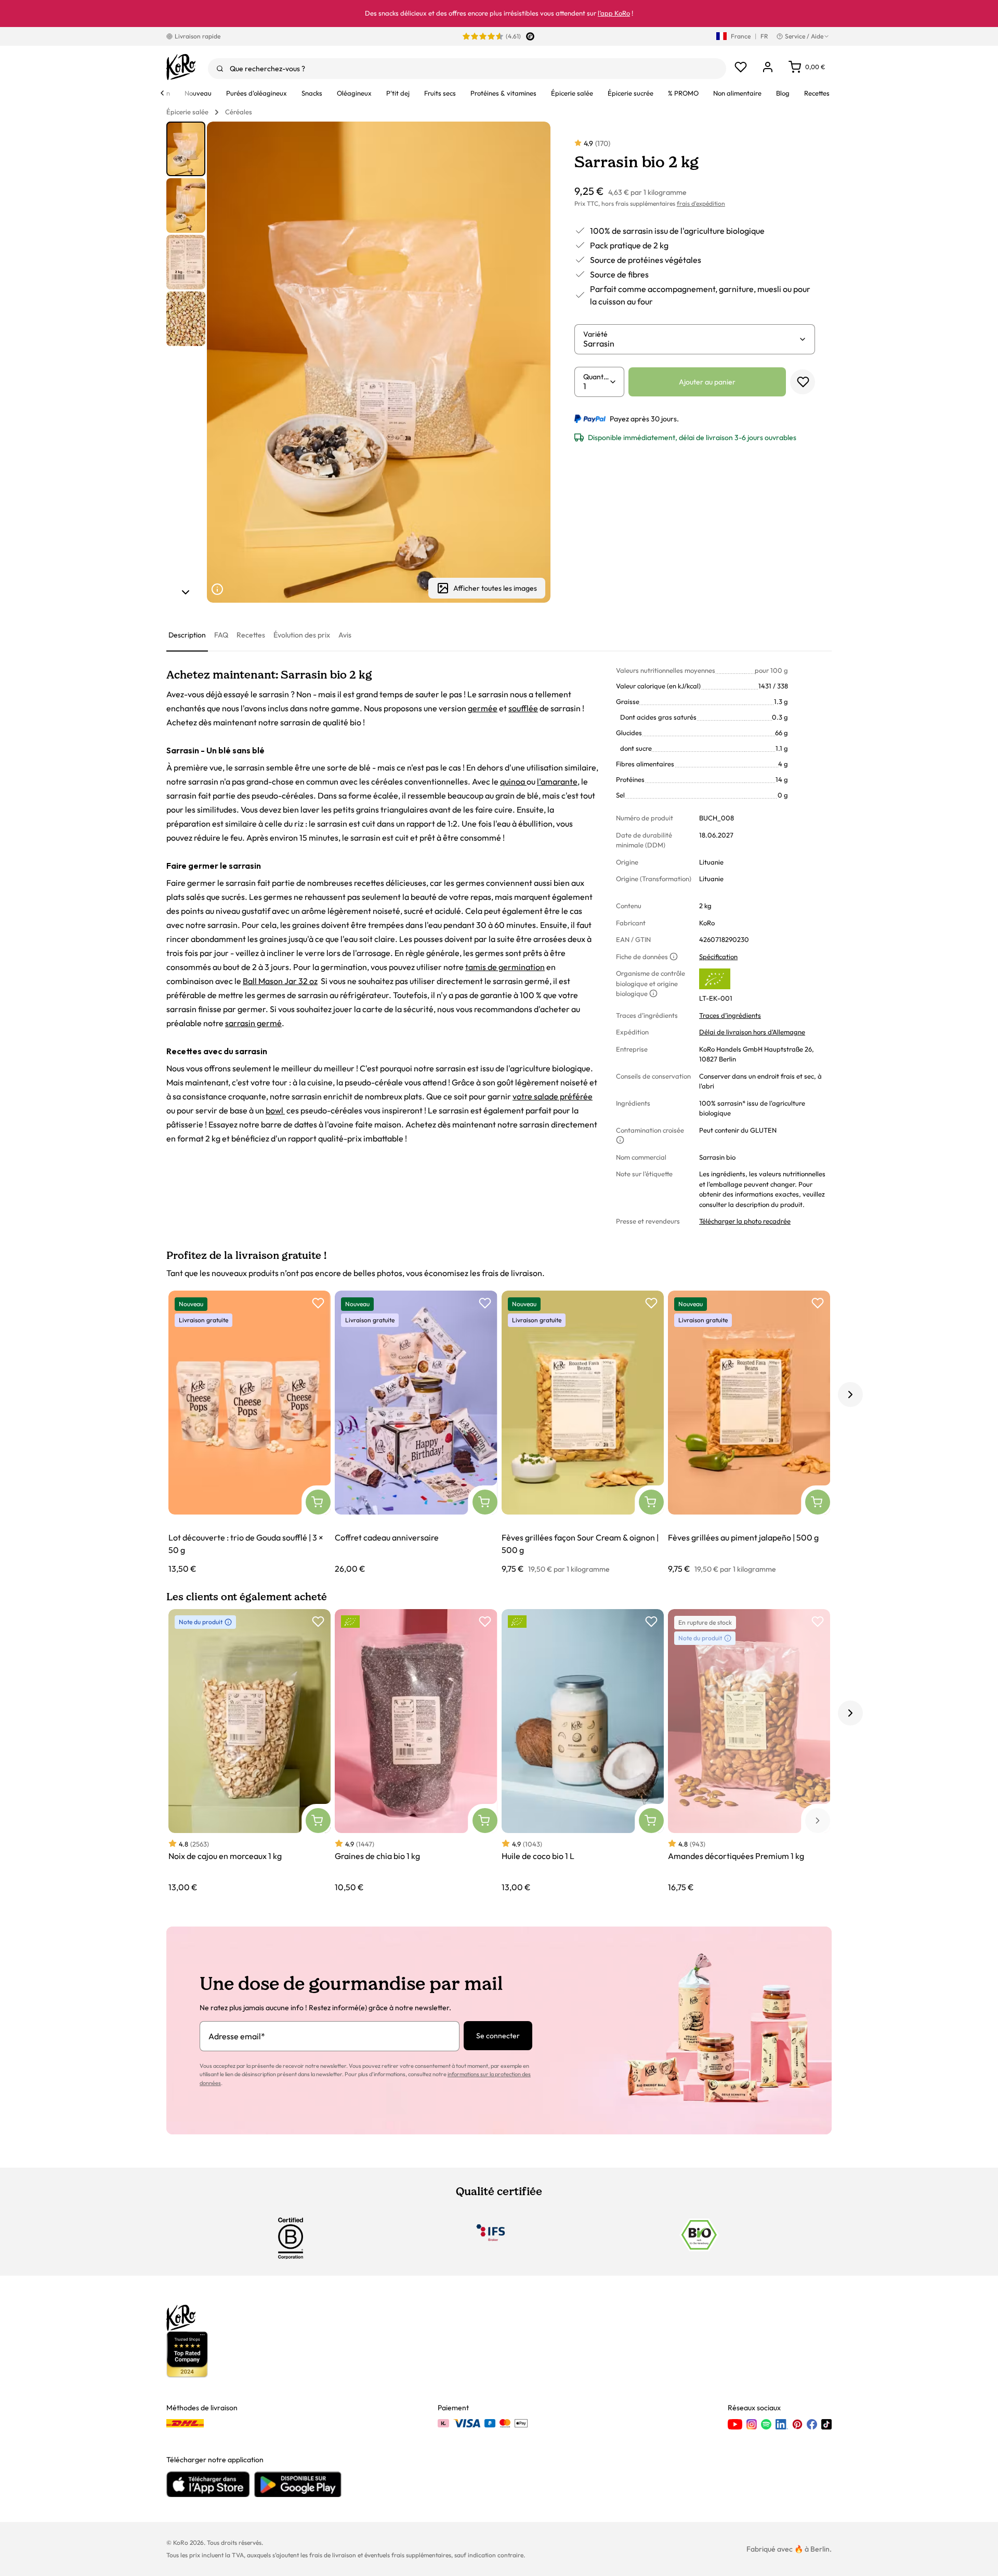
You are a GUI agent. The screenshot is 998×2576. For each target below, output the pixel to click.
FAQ (221, 635)
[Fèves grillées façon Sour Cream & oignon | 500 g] (583, 1433)
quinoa (513, 781)
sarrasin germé (253, 1023)
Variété (595, 334)
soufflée (523, 708)
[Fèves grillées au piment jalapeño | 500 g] (749, 1433)
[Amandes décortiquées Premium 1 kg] (749, 1751)
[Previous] (162, 93)
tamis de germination (505, 967)
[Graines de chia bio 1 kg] (416, 1751)
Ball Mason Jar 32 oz (280, 981)
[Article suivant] (186, 592)
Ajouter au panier (707, 382)
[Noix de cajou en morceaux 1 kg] (249, 1751)
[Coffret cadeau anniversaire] (416, 1433)
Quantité (596, 377)
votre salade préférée (553, 1096)
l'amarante (557, 781)
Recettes (251, 635)
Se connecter (498, 2036)
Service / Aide (804, 36)
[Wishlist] (741, 67)
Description (187, 635)
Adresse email (237, 2036)
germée (483, 708)
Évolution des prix (302, 635)
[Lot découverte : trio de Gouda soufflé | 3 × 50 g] (249, 1433)
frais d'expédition (701, 203)
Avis (345, 635)
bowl (275, 1110)
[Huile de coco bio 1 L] (583, 1751)
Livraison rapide (198, 36)
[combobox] (467, 69)
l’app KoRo (614, 13)
